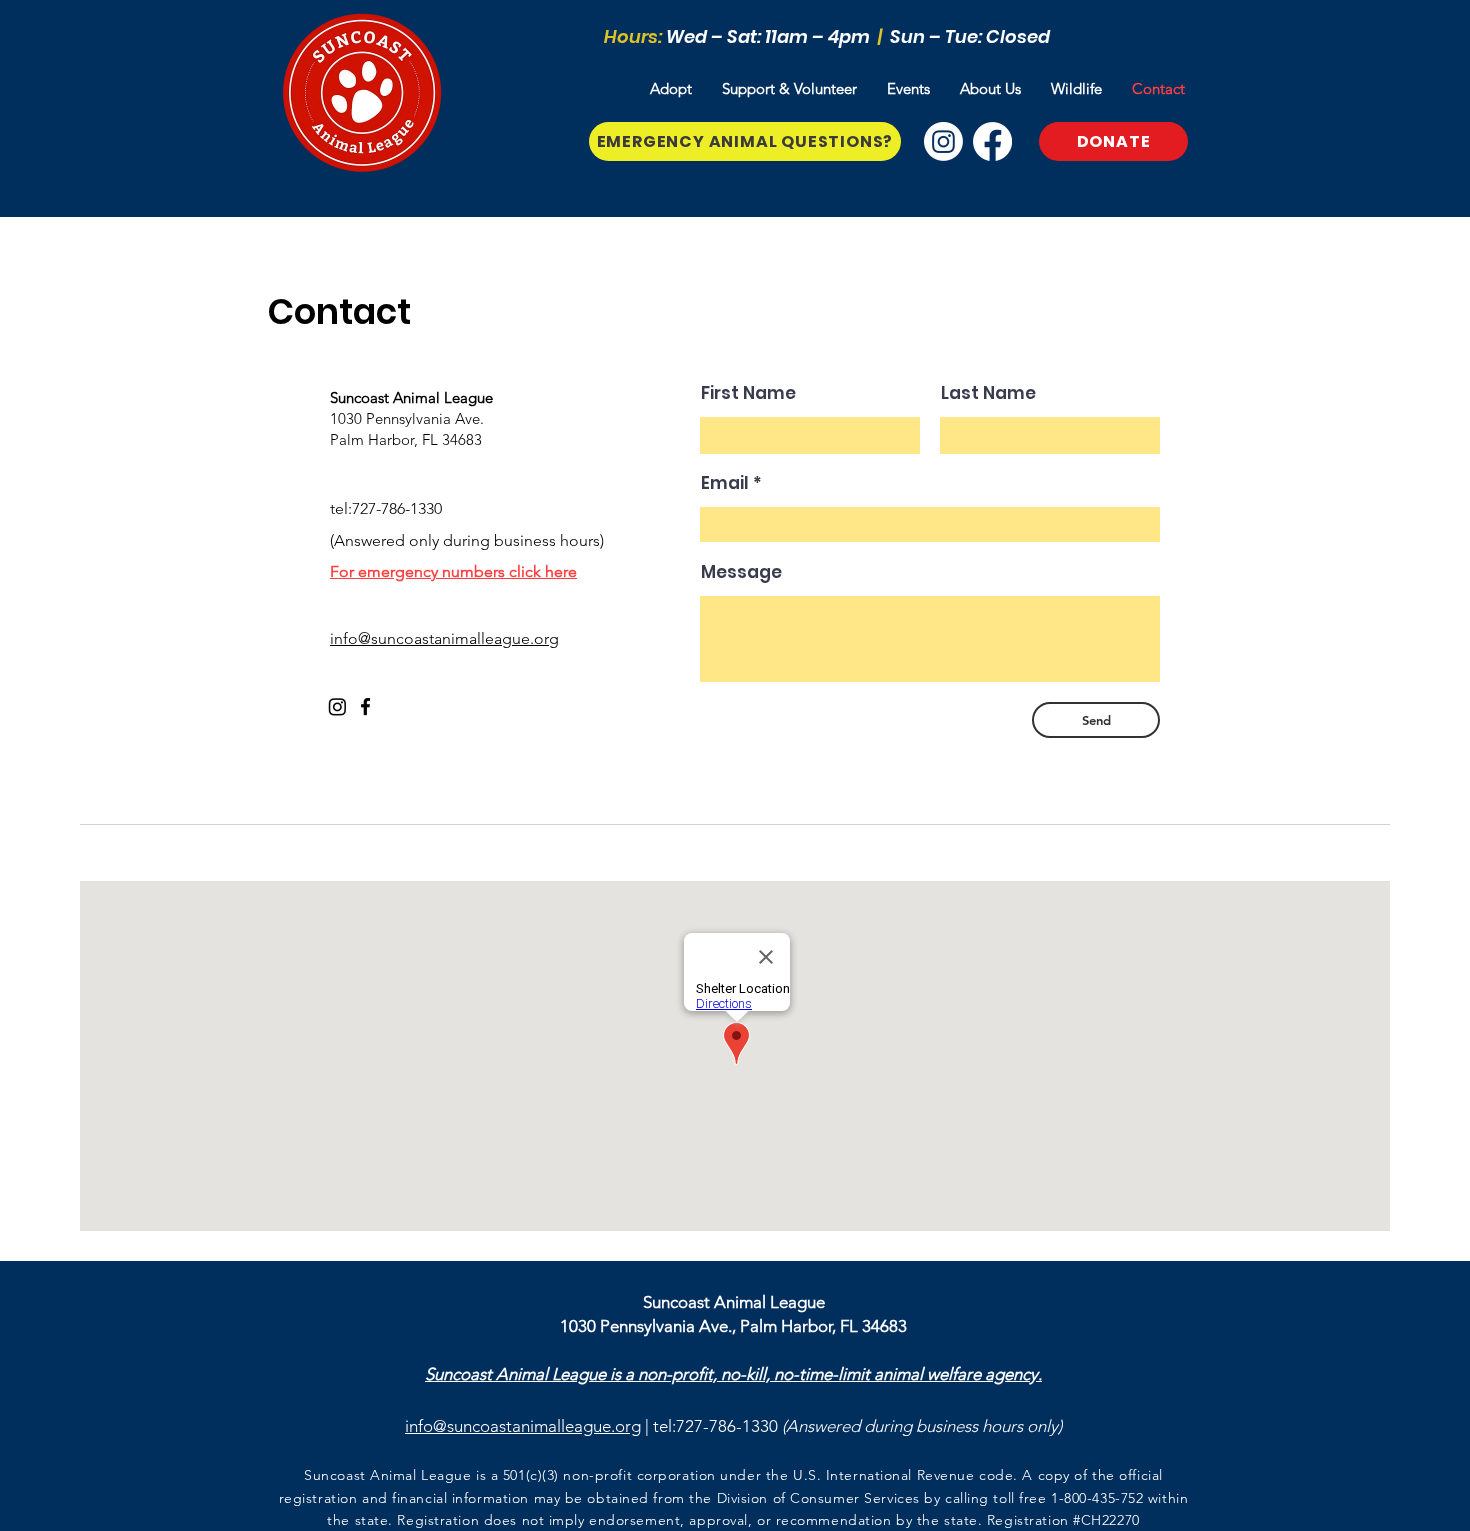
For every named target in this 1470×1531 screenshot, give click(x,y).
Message (741, 572)
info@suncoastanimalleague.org (523, 1426)
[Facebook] (992, 141)
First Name (748, 393)
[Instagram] (943, 141)
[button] (671, 89)
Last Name (988, 393)
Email (725, 483)
